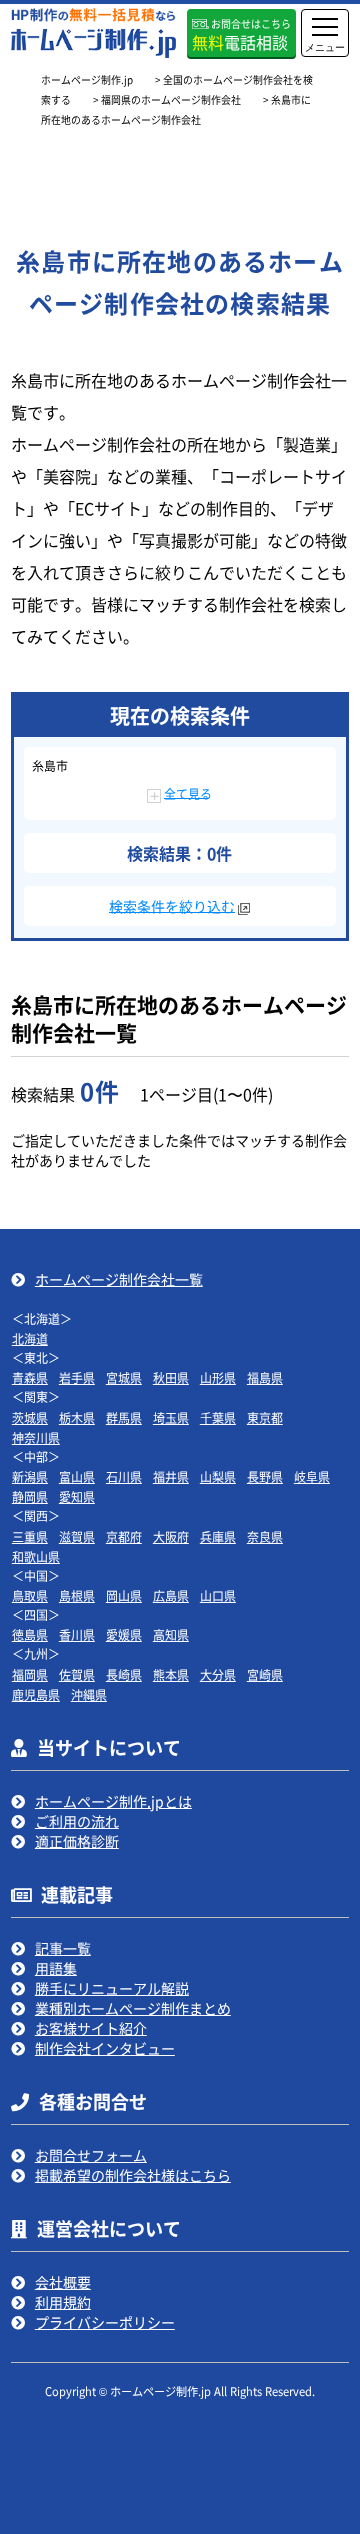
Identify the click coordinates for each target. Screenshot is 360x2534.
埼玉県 (171, 1417)
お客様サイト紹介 (91, 2028)
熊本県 (171, 1674)
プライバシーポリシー (105, 2322)
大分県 (218, 1674)
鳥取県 (30, 1595)
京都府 (124, 1536)
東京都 (265, 1417)
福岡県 (30, 1674)
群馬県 (124, 1417)
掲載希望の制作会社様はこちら (133, 2175)
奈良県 (265, 1536)
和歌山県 (36, 1556)
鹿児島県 (36, 1694)
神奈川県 (36, 1437)
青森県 (30, 1377)
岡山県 (124, 1595)
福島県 (265, 1377)
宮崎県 (265, 1674)
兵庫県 (218, 1536)
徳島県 (30, 1634)
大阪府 (171, 1536)
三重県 (30, 1536)
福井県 (171, 1476)
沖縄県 (89, 1694)
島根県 (77, 1595)
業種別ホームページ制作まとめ (133, 2008)
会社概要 (63, 2282)
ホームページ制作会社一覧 (119, 1279)
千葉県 (218, 1417)
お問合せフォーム (91, 2155)
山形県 (218, 1377)
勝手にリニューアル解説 (112, 1988)
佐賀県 (77, 1674)
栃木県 (77, 1417)
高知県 (171, 1634)
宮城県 (124, 1377)
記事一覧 (63, 1948)
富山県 (77, 1476)
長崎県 (124, 1674)
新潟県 (30, 1476)
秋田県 (171, 1377)
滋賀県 (77, 1536)
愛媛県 (124, 1634)
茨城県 (30, 1417)
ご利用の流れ (77, 1821)
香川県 (77, 1634)
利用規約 (63, 2302)
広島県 (171, 1595)
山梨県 (218, 1476)
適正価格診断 (77, 1841)
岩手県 (77, 1377)
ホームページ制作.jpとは (113, 1801)
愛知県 (77, 1496)
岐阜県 (312, 1476)
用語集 (56, 1968)
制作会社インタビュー (105, 2048)
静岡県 (30, 1496)
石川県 (124, 1476)
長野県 (265, 1476)
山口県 (218, 1595)
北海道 (30, 1338)
